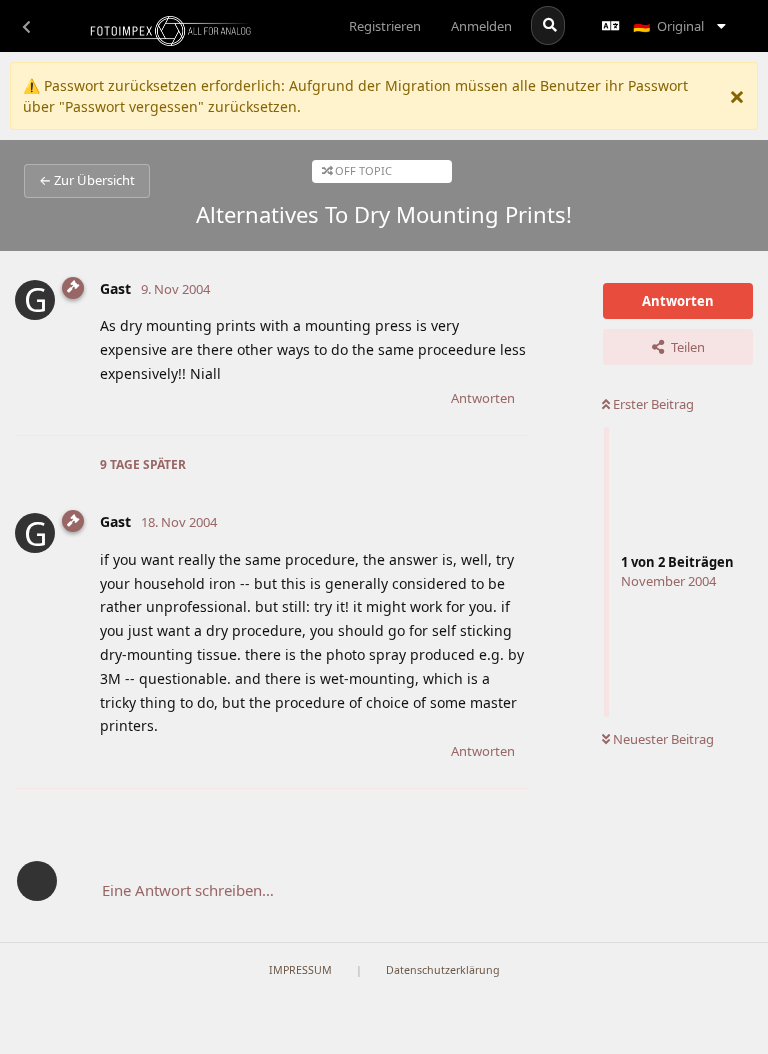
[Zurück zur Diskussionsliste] (26, 26)
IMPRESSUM (300, 970)
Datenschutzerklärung (443, 970)
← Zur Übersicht (87, 180)
